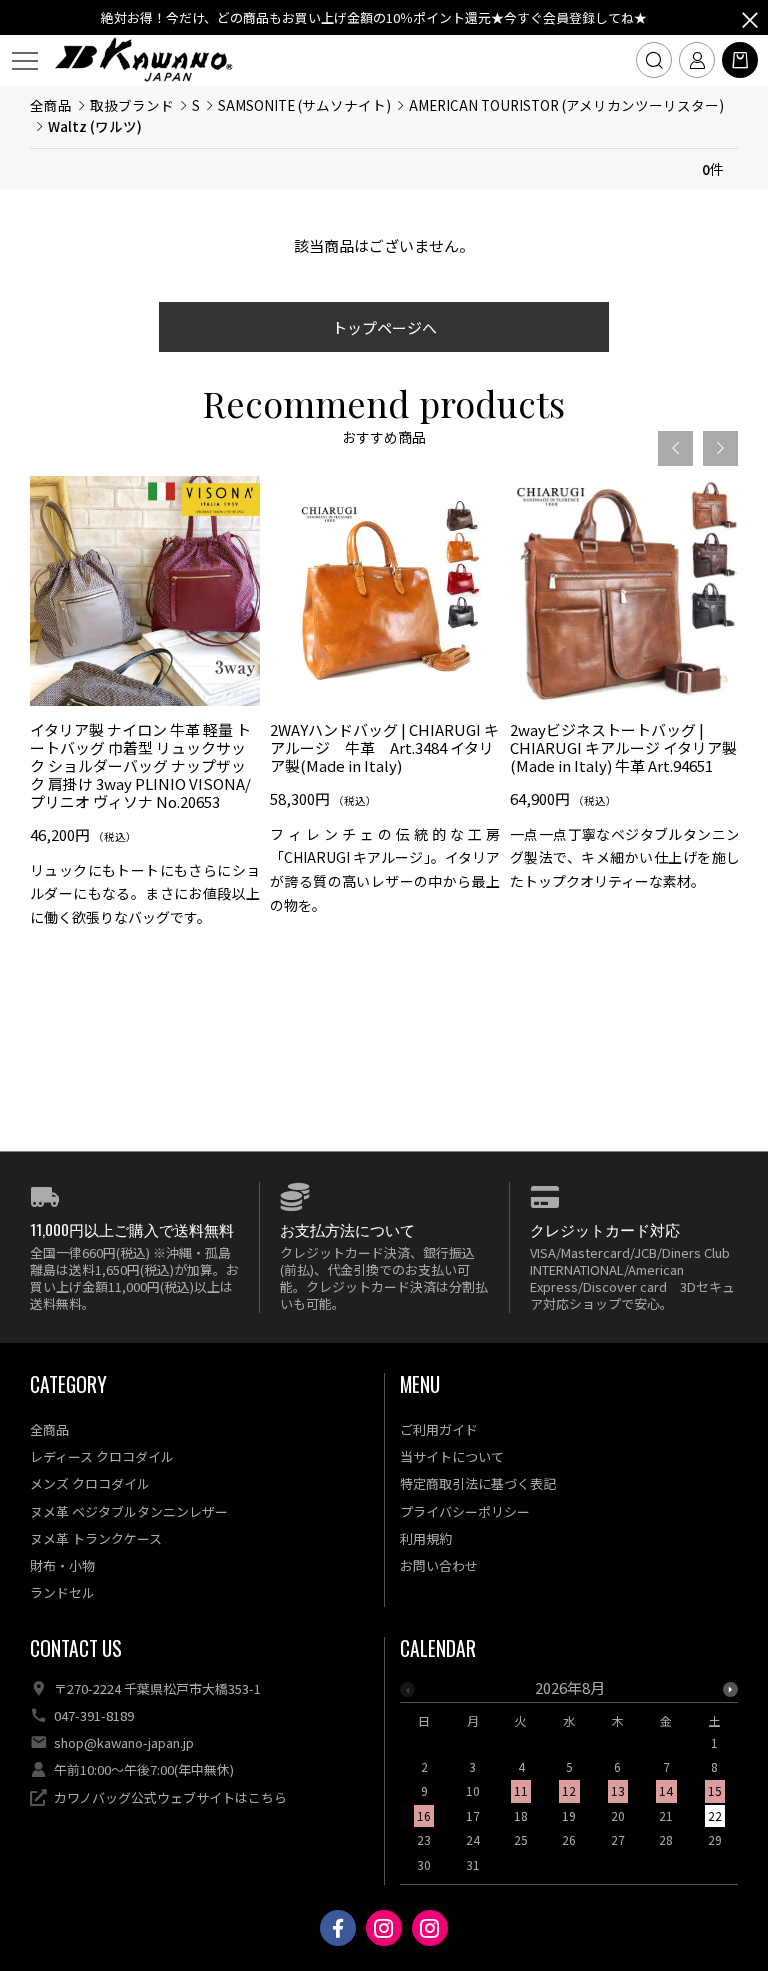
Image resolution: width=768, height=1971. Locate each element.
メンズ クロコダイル (90, 1483)
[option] (145, 710)
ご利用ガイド (439, 1429)
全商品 (51, 105)
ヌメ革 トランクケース (96, 1538)
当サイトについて (452, 1456)
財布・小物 (62, 1565)
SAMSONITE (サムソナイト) (304, 105)
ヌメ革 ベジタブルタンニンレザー (129, 1511)
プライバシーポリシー (465, 1511)
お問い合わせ (439, 1565)
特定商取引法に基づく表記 (478, 1483)
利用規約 (426, 1538)
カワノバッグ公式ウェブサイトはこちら (170, 1797)
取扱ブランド (132, 105)
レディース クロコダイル (102, 1456)
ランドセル (62, 1592)
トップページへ (384, 327)
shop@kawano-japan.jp (124, 1742)
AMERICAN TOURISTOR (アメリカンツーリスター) (566, 105)
